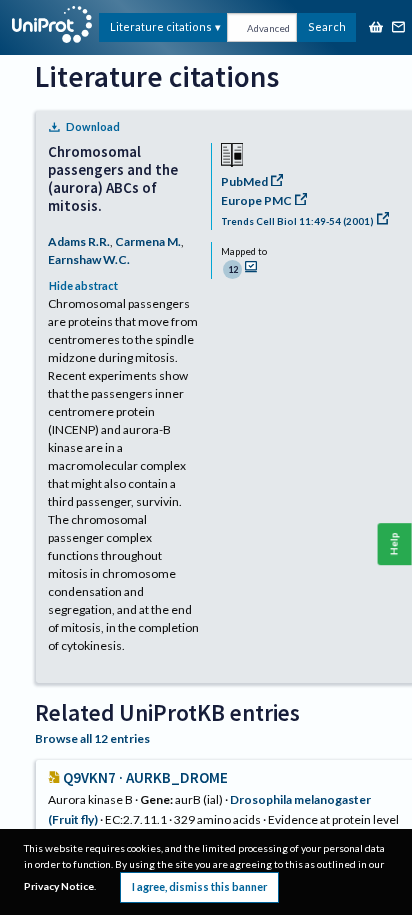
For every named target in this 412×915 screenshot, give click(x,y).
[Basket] (376, 28)
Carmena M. (148, 241)
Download (93, 126)
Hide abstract (83, 285)
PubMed (244, 181)
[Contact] (399, 28)
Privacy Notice (59, 886)
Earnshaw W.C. (89, 259)
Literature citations (161, 26)
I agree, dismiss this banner (199, 886)
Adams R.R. (79, 241)
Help (394, 544)
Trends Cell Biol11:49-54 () (297, 221)
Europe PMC (256, 200)
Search (327, 26)
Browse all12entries (92, 738)
